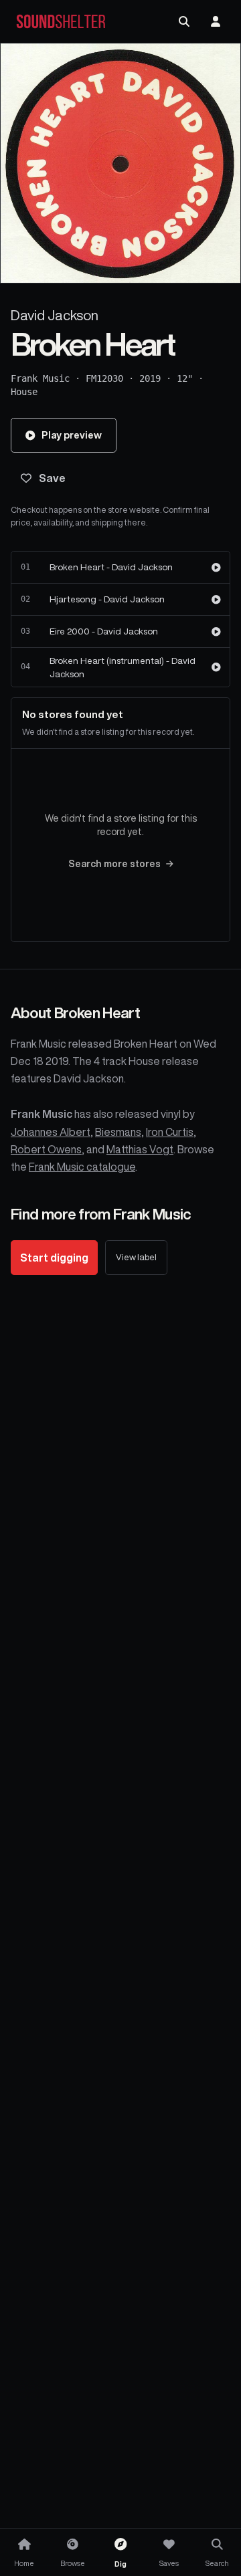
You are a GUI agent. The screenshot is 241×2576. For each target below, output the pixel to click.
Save (52, 478)
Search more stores (114, 864)
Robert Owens (46, 1149)
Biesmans (118, 1132)
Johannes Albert (51, 1132)
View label (136, 1257)
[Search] (184, 21)
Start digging (54, 1258)
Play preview (72, 435)
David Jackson (55, 315)
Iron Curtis (170, 1132)
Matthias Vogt (140, 1149)
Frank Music (40, 378)
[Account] (216, 21)
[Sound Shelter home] (61, 22)
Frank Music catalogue (82, 1167)
